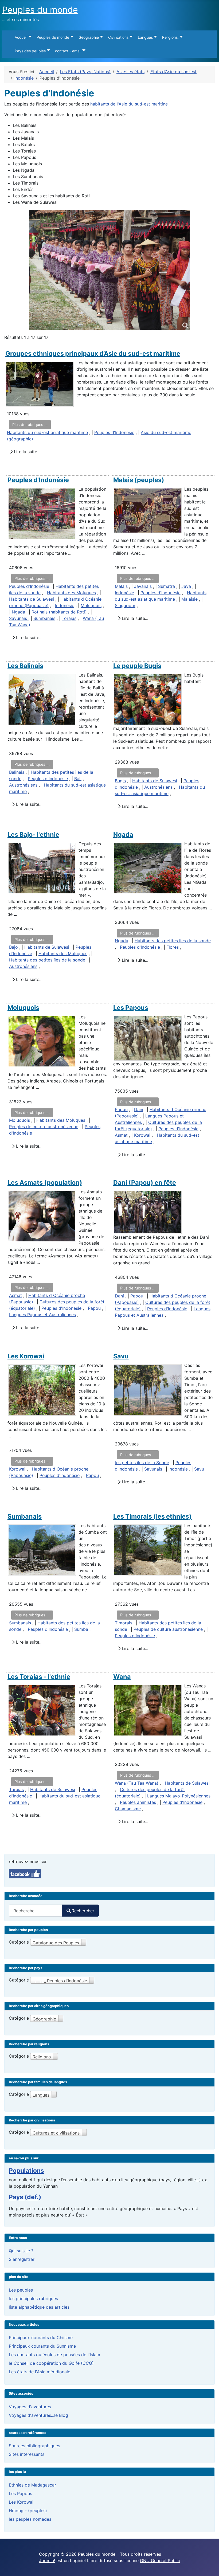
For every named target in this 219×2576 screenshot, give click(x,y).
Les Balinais (25, 666)
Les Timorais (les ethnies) (152, 1516)
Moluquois (91, 605)
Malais (121, 586)
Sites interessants (27, 2454)
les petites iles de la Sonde (142, 1463)
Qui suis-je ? (21, 2251)
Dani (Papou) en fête (145, 1183)
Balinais (17, 772)
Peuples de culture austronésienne (44, 1127)
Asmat (121, 1135)
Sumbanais (44, 618)
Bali (78, 779)
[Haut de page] (210, 2566)
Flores (173, 947)
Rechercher (83, 1911)
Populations (26, 2171)
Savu (121, 1356)
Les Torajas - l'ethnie (39, 1677)
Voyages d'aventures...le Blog (38, 2415)
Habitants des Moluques (71, 593)
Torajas (69, 618)
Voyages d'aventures (30, 2407)
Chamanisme (128, 1809)
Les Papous (131, 1008)
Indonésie (65, 605)
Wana (122, 1677)
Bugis (120, 781)
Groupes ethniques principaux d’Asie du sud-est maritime (93, 353)
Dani (139, 1109)
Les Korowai (26, 1356)
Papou (121, 1109)
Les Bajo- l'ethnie (33, 834)
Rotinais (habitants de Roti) (59, 612)
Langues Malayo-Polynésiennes (179, 1796)
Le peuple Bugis (137, 666)
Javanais (143, 586)
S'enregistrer (22, 2259)
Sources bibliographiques (34, 2446)
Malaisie (189, 599)
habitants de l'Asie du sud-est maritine (129, 104)
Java (186, 586)
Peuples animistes (138, 1802)
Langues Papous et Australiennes (42, 1315)
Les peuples (21, 2290)
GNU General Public (160, 2561)
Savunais (19, 618)
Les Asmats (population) (45, 1183)
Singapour (125, 605)
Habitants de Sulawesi (32, 599)
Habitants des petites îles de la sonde (47, 960)
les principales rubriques (33, 2299)
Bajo (13, 947)
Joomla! (47, 2561)
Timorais (124, 1623)
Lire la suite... (26, 452)
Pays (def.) (25, 2197)
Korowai (142, 1135)
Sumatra (167, 586)
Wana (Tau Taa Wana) (137, 1783)
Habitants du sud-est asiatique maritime (47, 432)
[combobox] (36, 1911)
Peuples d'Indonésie (114, 432)
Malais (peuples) (139, 480)
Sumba (81, 1629)
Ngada (18, 612)
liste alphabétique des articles (39, 2307)
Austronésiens (23, 785)
